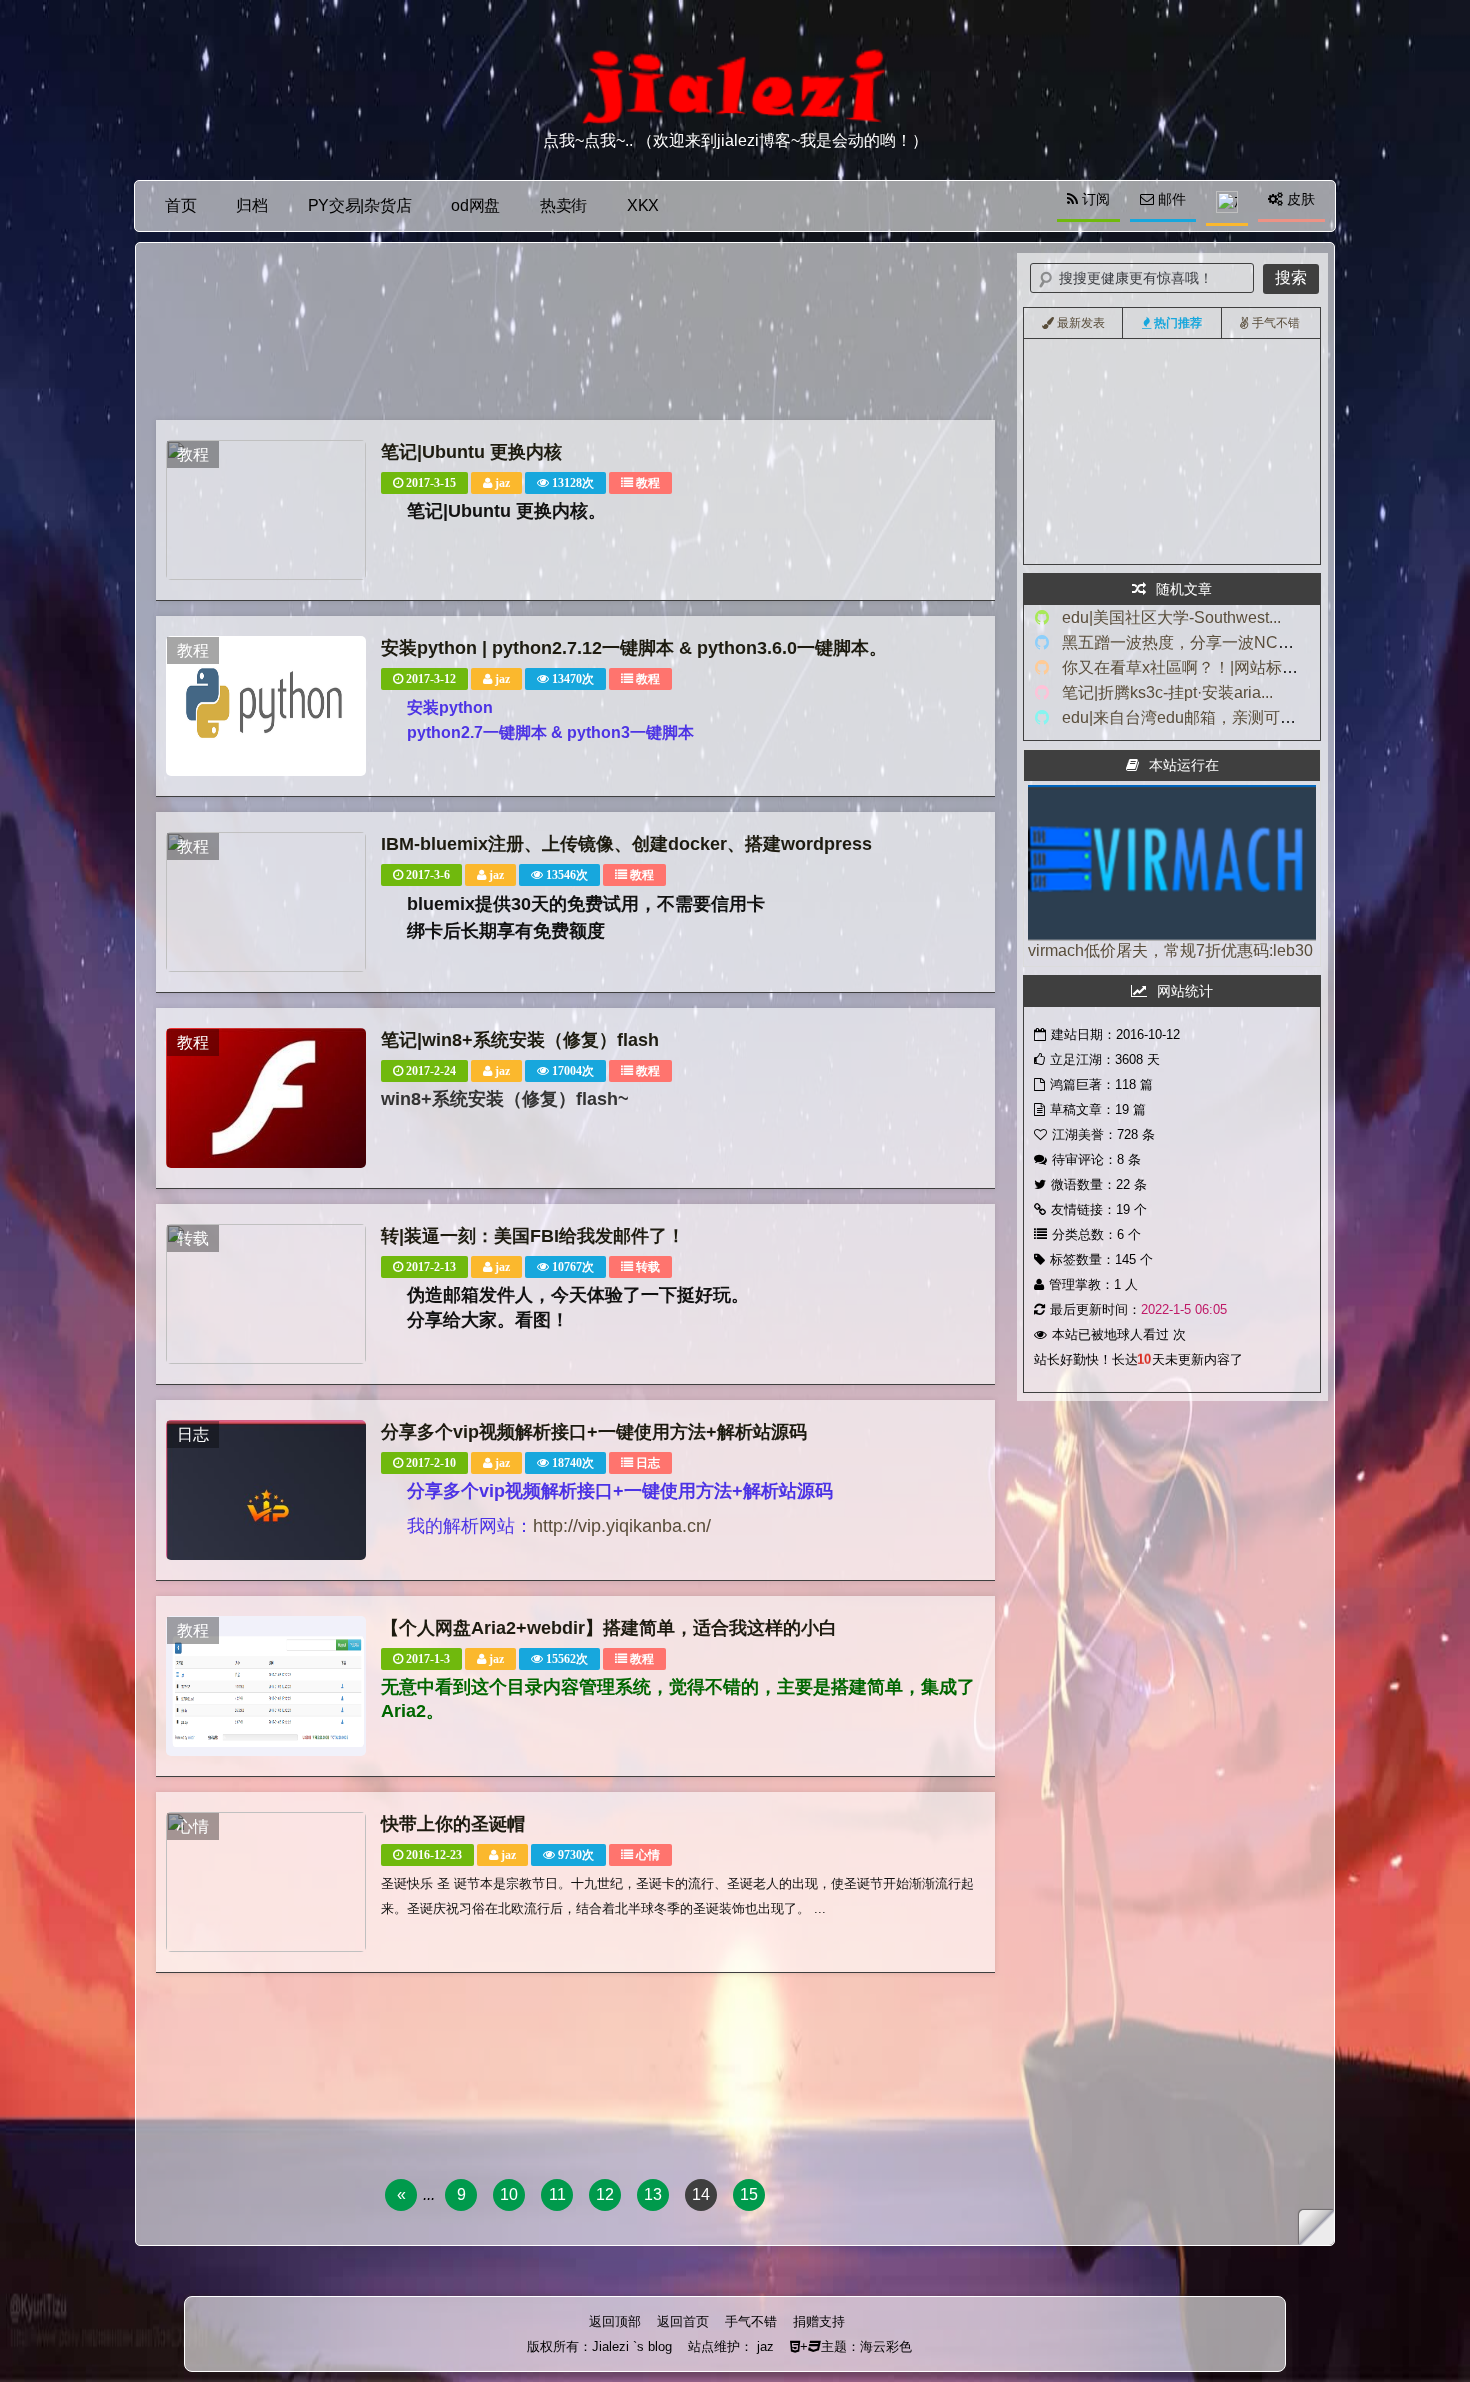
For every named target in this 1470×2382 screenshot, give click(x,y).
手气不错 (751, 2321)
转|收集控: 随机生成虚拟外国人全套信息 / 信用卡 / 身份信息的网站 (1224, 551)
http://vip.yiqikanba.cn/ (622, 1526)
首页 (180, 205)
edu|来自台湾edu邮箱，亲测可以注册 (1195, 717)
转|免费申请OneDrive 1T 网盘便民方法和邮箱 (1170, 439)
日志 (648, 1463)
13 (653, 2194)
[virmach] (1172, 935)
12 (605, 2194)
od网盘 (475, 205)
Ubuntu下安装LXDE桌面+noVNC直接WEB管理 (1176, 411)
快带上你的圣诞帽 (453, 1824)
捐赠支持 (819, 2321)
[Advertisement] (575, 336)
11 (557, 2194)
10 (509, 2194)
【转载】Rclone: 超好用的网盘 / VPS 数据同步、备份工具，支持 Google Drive (1259, 467)
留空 (1061, 495)
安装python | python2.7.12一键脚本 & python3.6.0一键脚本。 (634, 648)
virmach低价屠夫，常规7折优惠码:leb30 (1170, 950)
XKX (643, 205)
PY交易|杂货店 (359, 205)
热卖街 (563, 205)
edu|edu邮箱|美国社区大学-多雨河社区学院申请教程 (1189, 383)
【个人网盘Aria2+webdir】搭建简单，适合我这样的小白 (609, 1628)
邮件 (1170, 199)
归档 (251, 205)
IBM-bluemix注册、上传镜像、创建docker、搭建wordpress (626, 844)
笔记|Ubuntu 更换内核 (471, 452)
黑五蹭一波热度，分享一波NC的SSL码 (1201, 642)
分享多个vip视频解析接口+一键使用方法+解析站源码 (594, 1432)
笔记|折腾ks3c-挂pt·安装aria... (1167, 692)
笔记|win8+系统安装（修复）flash (520, 1040)
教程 (648, 483)
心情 (648, 1855)
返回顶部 (615, 2321)
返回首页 (683, 2321)
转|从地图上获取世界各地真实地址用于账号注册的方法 (1194, 523)
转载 (648, 1267)
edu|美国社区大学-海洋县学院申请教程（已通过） (1183, 355)
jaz (502, 483)
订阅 (1094, 199)
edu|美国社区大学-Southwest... (1171, 617)
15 (749, 2194)
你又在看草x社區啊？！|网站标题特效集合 (1212, 667)
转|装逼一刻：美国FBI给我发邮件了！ (533, 1236)
